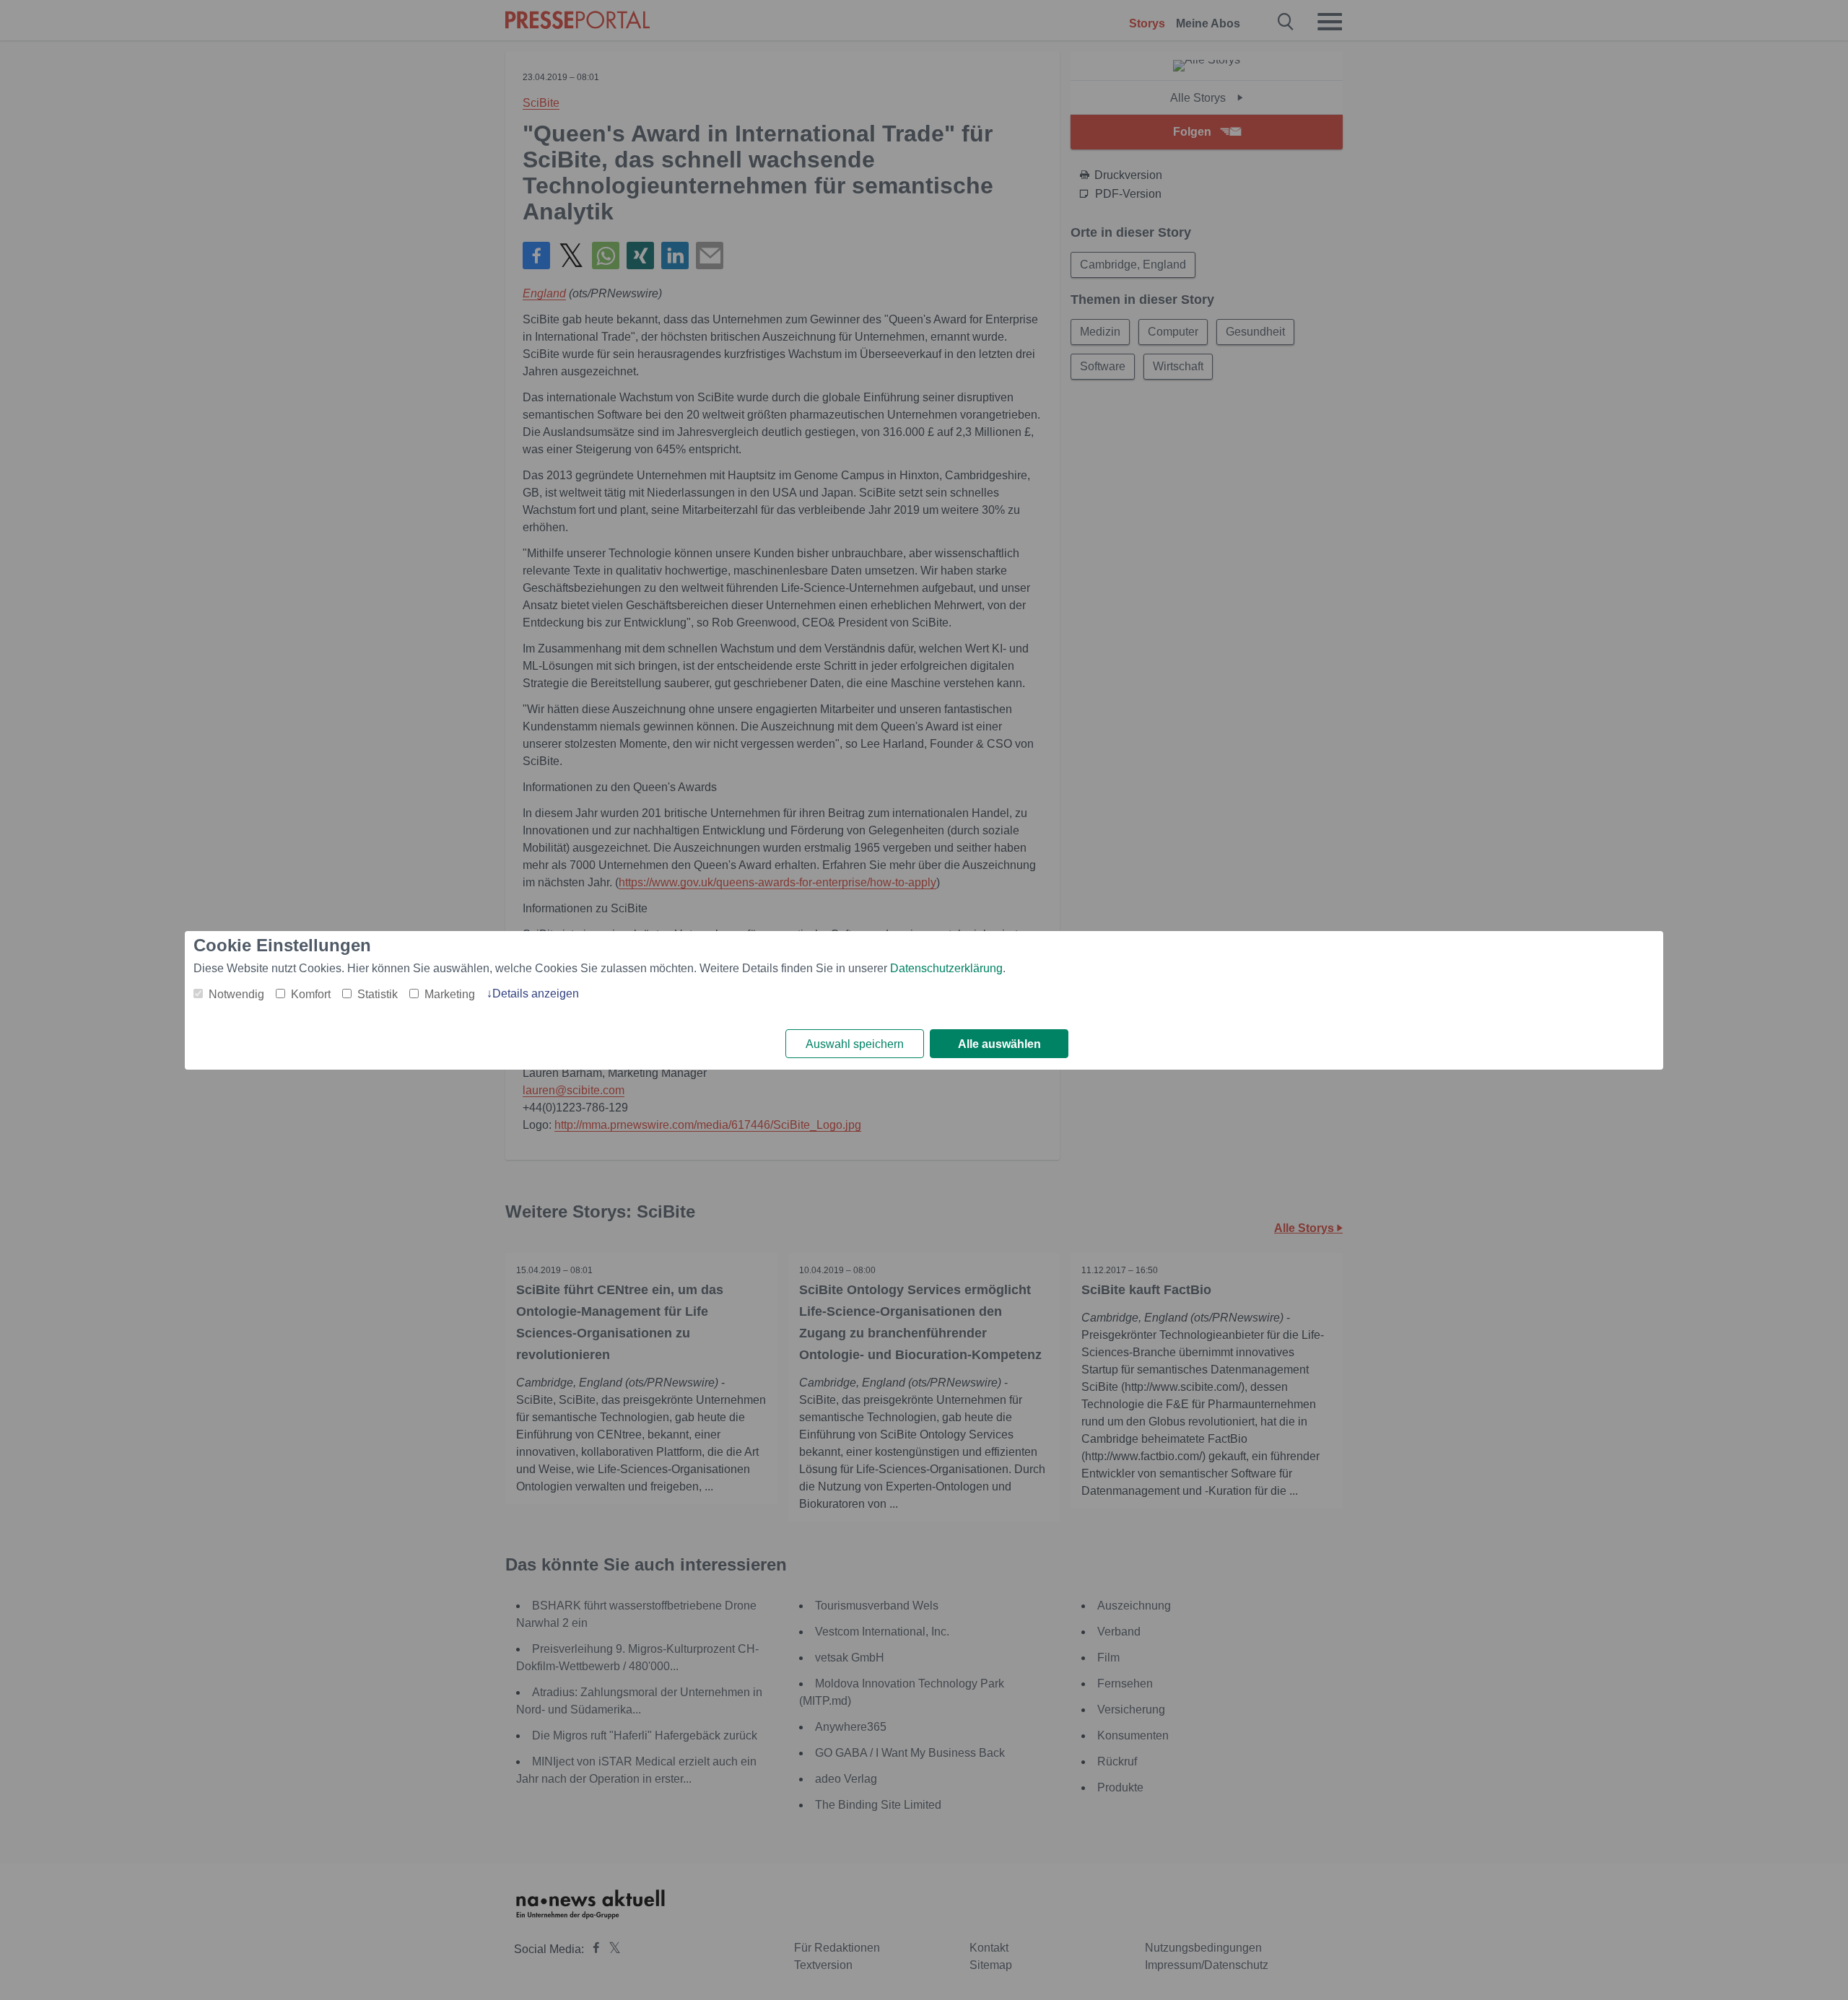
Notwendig (236, 994)
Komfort (311, 994)
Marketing (450, 994)
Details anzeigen (536, 994)
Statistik (378, 994)
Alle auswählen (999, 1044)
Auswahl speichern (855, 1044)
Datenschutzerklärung (946, 968)
